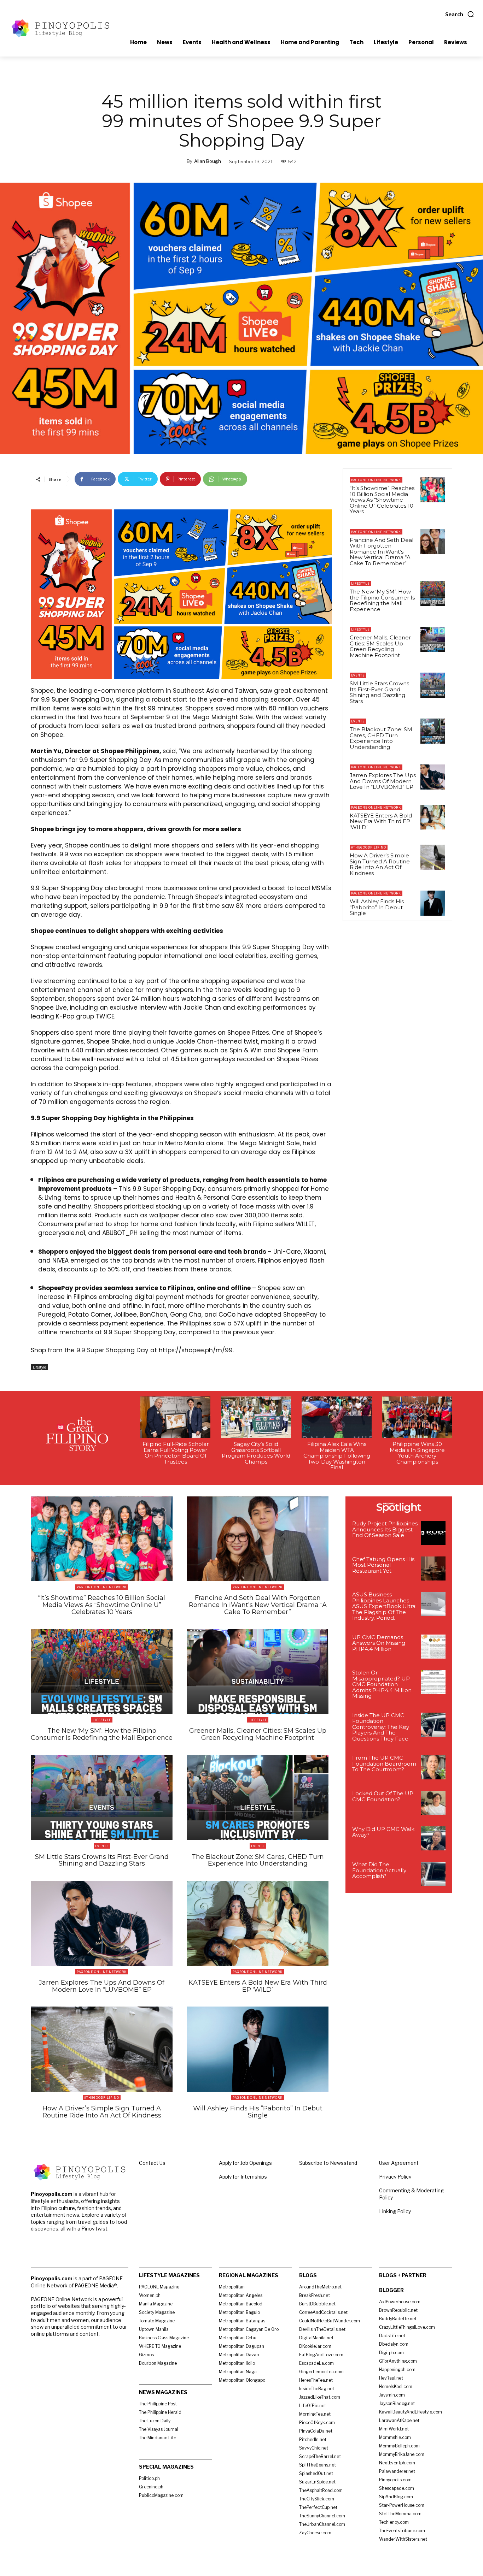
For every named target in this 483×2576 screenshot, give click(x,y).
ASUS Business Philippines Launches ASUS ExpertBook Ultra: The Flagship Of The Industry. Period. (384, 1606)
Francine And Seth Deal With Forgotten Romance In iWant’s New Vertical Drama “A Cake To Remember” (382, 552)
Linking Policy (395, 2211)
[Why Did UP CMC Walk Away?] (433, 1839)
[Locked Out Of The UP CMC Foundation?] (433, 1803)
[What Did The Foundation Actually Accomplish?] (433, 1874)
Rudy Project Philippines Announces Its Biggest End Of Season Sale (385, 1529)
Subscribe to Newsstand (328, 2163)
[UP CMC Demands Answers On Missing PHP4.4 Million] (433, 1647)
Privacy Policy (395, 2177)
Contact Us (152, 2163)
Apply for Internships (243, 2177)
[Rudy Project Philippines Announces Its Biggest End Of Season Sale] (433, 1533)
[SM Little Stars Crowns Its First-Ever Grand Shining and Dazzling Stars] (433, 685)
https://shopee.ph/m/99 (196, 1350)
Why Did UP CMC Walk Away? (383, 1832)
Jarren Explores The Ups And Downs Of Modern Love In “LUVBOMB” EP (383, 781)
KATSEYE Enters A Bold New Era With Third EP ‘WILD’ (381, 821)
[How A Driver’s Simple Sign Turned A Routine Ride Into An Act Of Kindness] (433, 857)
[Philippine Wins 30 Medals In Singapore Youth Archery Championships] (417, 1417)
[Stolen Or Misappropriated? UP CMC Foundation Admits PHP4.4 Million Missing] (433, 1682)
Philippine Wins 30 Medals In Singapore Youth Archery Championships (417, 1453)
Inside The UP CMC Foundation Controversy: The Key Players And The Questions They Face (381, 1727)
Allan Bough (208, 161)
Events (358, 675)
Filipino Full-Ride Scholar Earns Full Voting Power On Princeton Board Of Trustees (176, 1453)
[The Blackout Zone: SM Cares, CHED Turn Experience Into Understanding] (433, 731)
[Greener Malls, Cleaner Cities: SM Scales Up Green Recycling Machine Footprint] (433, 639)
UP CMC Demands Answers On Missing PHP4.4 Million (379, 1643)
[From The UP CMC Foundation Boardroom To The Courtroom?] (433, 1767)
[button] (460, 14)
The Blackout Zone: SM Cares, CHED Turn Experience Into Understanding (381, 738)
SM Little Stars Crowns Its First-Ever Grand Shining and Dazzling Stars (379, 692)
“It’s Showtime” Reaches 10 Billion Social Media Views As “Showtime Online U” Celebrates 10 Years (382, 500)
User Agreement (399, 2163)
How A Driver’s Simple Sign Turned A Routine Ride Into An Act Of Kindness (380, 864)
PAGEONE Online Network (376, 480)
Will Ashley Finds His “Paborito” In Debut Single (377, 907)
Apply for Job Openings (245, 2163)
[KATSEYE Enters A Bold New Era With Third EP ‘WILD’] (433, 817)
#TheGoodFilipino (369, 847)
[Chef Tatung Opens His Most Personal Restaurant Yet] (433, 1569)
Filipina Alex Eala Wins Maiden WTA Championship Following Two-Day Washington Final (337, 1456)
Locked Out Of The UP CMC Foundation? (383, 1796)
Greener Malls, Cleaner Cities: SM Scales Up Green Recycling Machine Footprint (380, 646)
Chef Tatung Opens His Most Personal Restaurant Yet (383, 1565)
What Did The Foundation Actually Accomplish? (379, 1870)
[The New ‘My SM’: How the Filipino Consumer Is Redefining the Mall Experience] (433, 593)
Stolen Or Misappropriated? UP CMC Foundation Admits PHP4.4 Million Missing (382, 1684)
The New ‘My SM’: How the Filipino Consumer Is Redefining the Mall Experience (382, 600)
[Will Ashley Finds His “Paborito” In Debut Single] (433, 903)
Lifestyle (39, 1367)
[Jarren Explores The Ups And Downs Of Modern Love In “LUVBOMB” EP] (433, 777)
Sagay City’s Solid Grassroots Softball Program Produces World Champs (256, 1453)
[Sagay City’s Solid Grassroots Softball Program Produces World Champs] (256, 1417)
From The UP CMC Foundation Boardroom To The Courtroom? (384, 1763)
